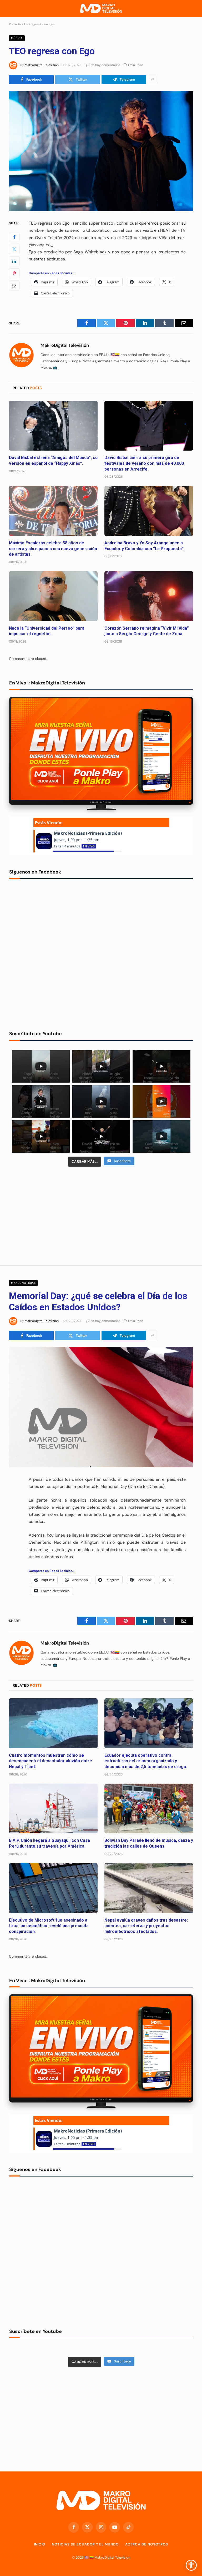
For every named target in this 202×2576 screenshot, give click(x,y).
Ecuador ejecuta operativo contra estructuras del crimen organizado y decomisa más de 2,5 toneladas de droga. (146, 1761)
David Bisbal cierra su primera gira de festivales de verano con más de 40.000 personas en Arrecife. (144, 463)
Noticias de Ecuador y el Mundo (85, 2544)
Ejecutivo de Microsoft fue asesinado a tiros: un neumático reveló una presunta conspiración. (49, 1926)
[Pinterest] (14, 273)
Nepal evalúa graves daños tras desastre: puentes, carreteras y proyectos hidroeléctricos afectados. (146, 1926)
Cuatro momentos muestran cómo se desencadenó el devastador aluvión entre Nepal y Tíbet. (50, 1761)
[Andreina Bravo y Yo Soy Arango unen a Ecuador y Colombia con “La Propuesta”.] (149, 511)
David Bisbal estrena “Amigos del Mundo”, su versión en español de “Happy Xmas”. (53, 460)
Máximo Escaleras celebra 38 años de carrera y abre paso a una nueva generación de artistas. (53, 549)
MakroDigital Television (112, 2557)
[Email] (14, 285)
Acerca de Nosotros (147, 2544)
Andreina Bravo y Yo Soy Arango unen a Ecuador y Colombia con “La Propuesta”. (145, 546)
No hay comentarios (105, 65)
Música (17, 38)
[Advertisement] (101, 1215)
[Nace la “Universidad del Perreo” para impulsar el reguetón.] (53, 596)
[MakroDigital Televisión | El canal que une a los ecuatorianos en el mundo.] (101, 9)
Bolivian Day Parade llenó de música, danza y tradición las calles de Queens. (149, 1843)
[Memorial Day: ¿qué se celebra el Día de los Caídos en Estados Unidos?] (101, 1407)
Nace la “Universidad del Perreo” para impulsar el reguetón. (47, 631)
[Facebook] (14, 237)
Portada (15, 24)
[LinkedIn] (14, 261)
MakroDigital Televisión (42, 65)
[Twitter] (14, 249)
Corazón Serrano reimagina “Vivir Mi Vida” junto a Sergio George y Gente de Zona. (147, 631)
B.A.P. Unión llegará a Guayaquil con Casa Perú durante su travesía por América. (49, 1843)
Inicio (40, 2544)
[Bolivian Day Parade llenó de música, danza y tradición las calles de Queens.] (149, 1809)
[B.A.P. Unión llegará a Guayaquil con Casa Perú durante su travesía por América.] (53, 1809)
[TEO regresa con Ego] (101, 151)
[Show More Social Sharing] (153, 80)
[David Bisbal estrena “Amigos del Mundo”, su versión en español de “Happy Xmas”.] (53, 426)
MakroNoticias (23, 1283)
